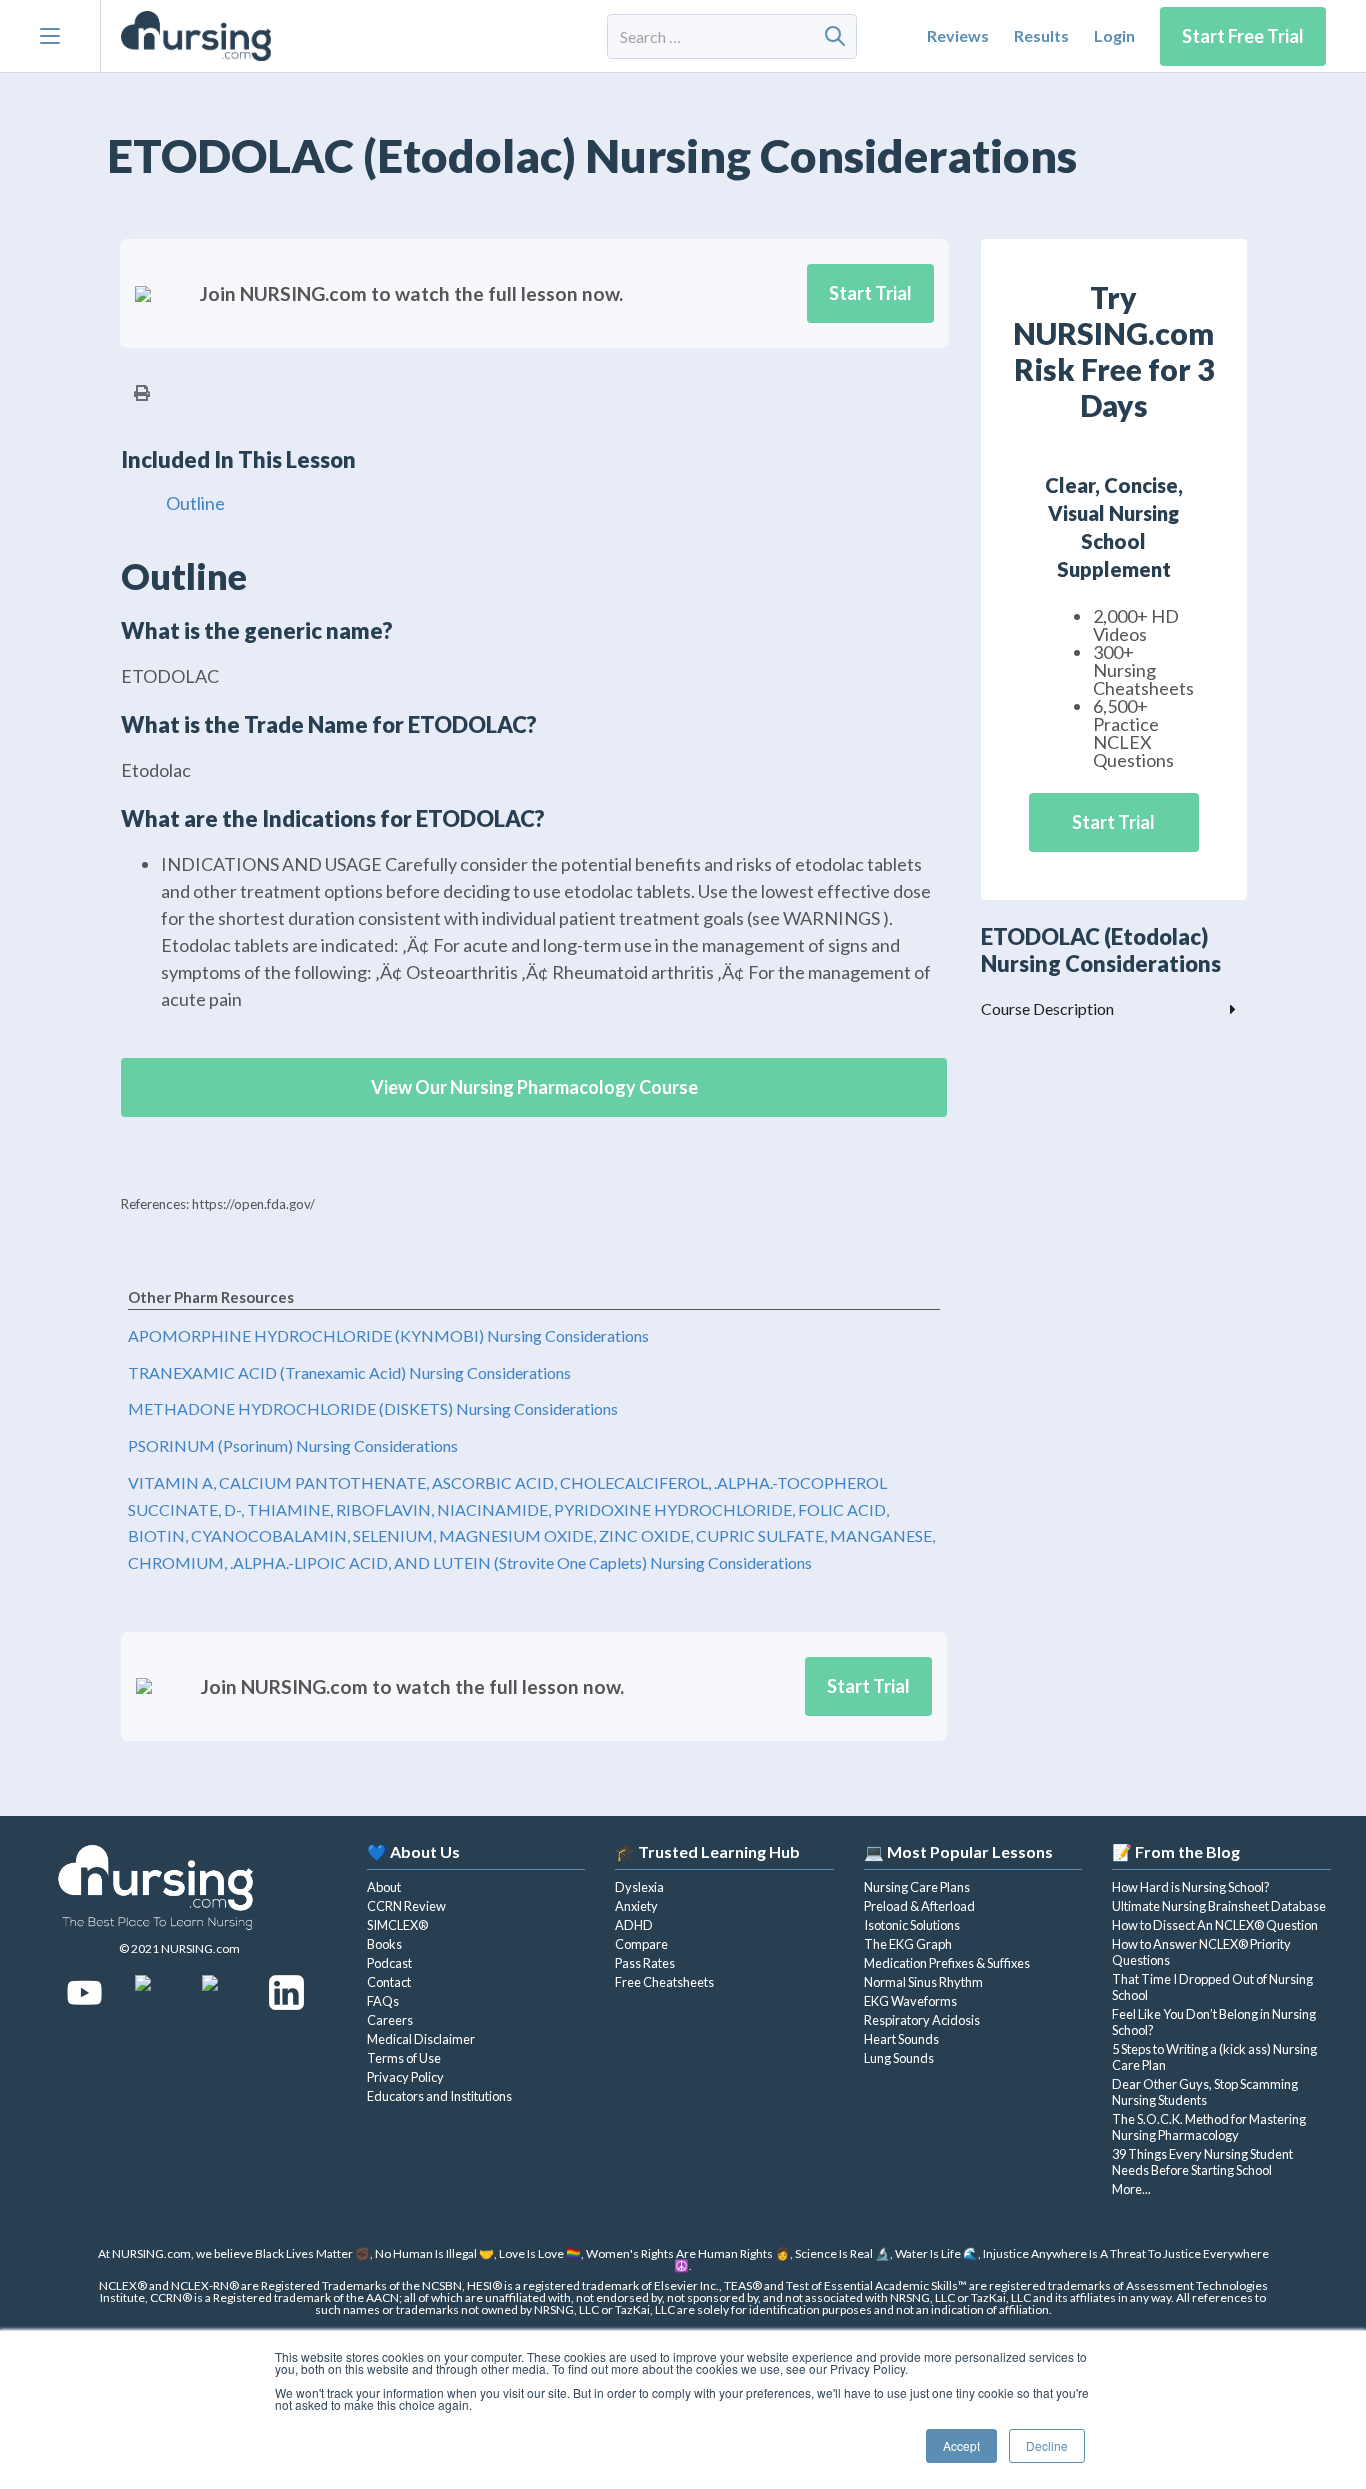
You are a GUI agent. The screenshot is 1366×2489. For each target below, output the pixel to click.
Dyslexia (639, 1887)
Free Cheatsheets (664, 1982)
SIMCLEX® (397, 1925)
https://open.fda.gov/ (253, 1204)
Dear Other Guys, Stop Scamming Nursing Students (1205, 2092)
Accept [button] (961, 2445)
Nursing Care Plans (917, 1887)
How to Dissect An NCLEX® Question (1215, 1925)
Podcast (389, 1963)
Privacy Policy (405, 2077)
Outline (195, 503)
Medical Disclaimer (421, 2039)
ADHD (634, 1925)
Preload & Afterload (919, 1906)
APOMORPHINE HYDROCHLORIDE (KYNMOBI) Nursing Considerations (388, 1335)
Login (1114, 35)
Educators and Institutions (439, 2096)
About (384, 1887)
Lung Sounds (899, 2058)
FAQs (383, 2001)
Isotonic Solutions (912, 1925)
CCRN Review (406, 1906)
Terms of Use (404, 2058)
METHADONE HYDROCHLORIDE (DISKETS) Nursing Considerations (373, 1409)
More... (1131, 2189)
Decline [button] (1047, 2445)
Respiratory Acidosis (922, 2020)
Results (1041, 35)
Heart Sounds (901, 2039)
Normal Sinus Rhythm (923, 1982)
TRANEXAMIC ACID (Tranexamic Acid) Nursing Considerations (349, 1372)
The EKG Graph (908, 1944)
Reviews (958, 35)
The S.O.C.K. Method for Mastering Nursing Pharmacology (1209, 2127)
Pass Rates (645, 1963)
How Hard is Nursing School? (1191, 1887)
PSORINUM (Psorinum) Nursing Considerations (293, 1445)
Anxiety (636, 1906)
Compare (641, 1944)
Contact (389, 1982)
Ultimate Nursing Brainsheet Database (1219, 1906)
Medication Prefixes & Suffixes (947, 1963)
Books (384, 1944)
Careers (390, 2020)
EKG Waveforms (910, 2001)
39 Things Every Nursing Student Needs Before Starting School (1202, 2162)
